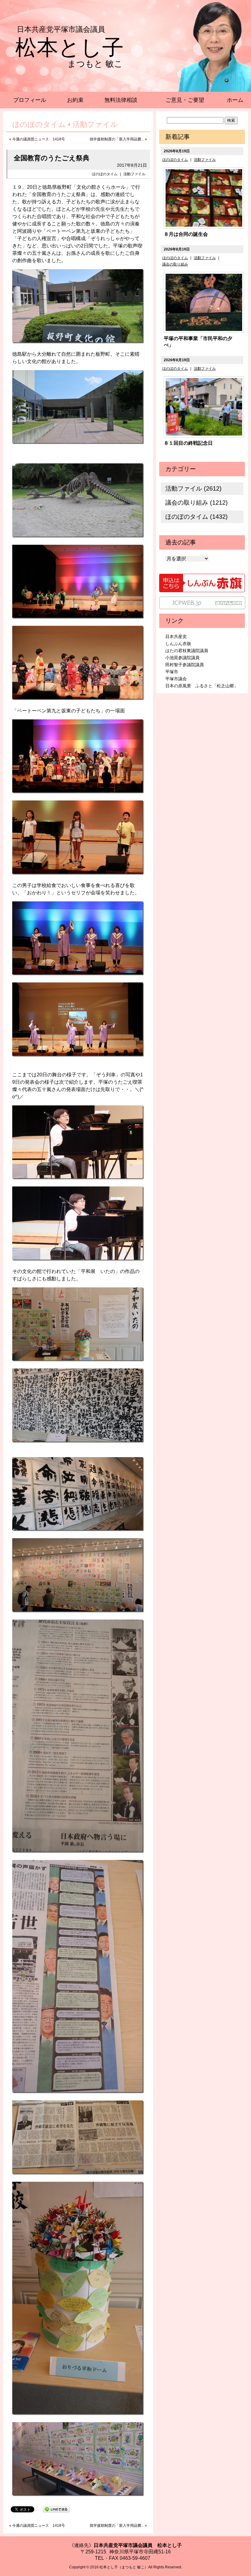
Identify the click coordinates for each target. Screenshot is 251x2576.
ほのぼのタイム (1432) (197, 517)
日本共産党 (176, 637)
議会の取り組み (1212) (197, 503)
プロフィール (30, 100)
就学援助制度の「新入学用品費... (117, 139)
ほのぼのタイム (105, 174)
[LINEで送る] (56, 2509)
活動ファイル (134, 174)
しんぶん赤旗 (178, 644)
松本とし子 (69, 47)
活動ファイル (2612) (193, 488)
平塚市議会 (176, 679)
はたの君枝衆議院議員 (187, 651)
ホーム (235, 100)
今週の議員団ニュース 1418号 (39, 139)
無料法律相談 (121, 100)
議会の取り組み (175, 264)
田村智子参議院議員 (185, 665)
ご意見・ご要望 (185, 100)
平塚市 (172, 672)
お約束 (75, 100)
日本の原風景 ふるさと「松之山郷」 (202, 686)
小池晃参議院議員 (182, 658)
